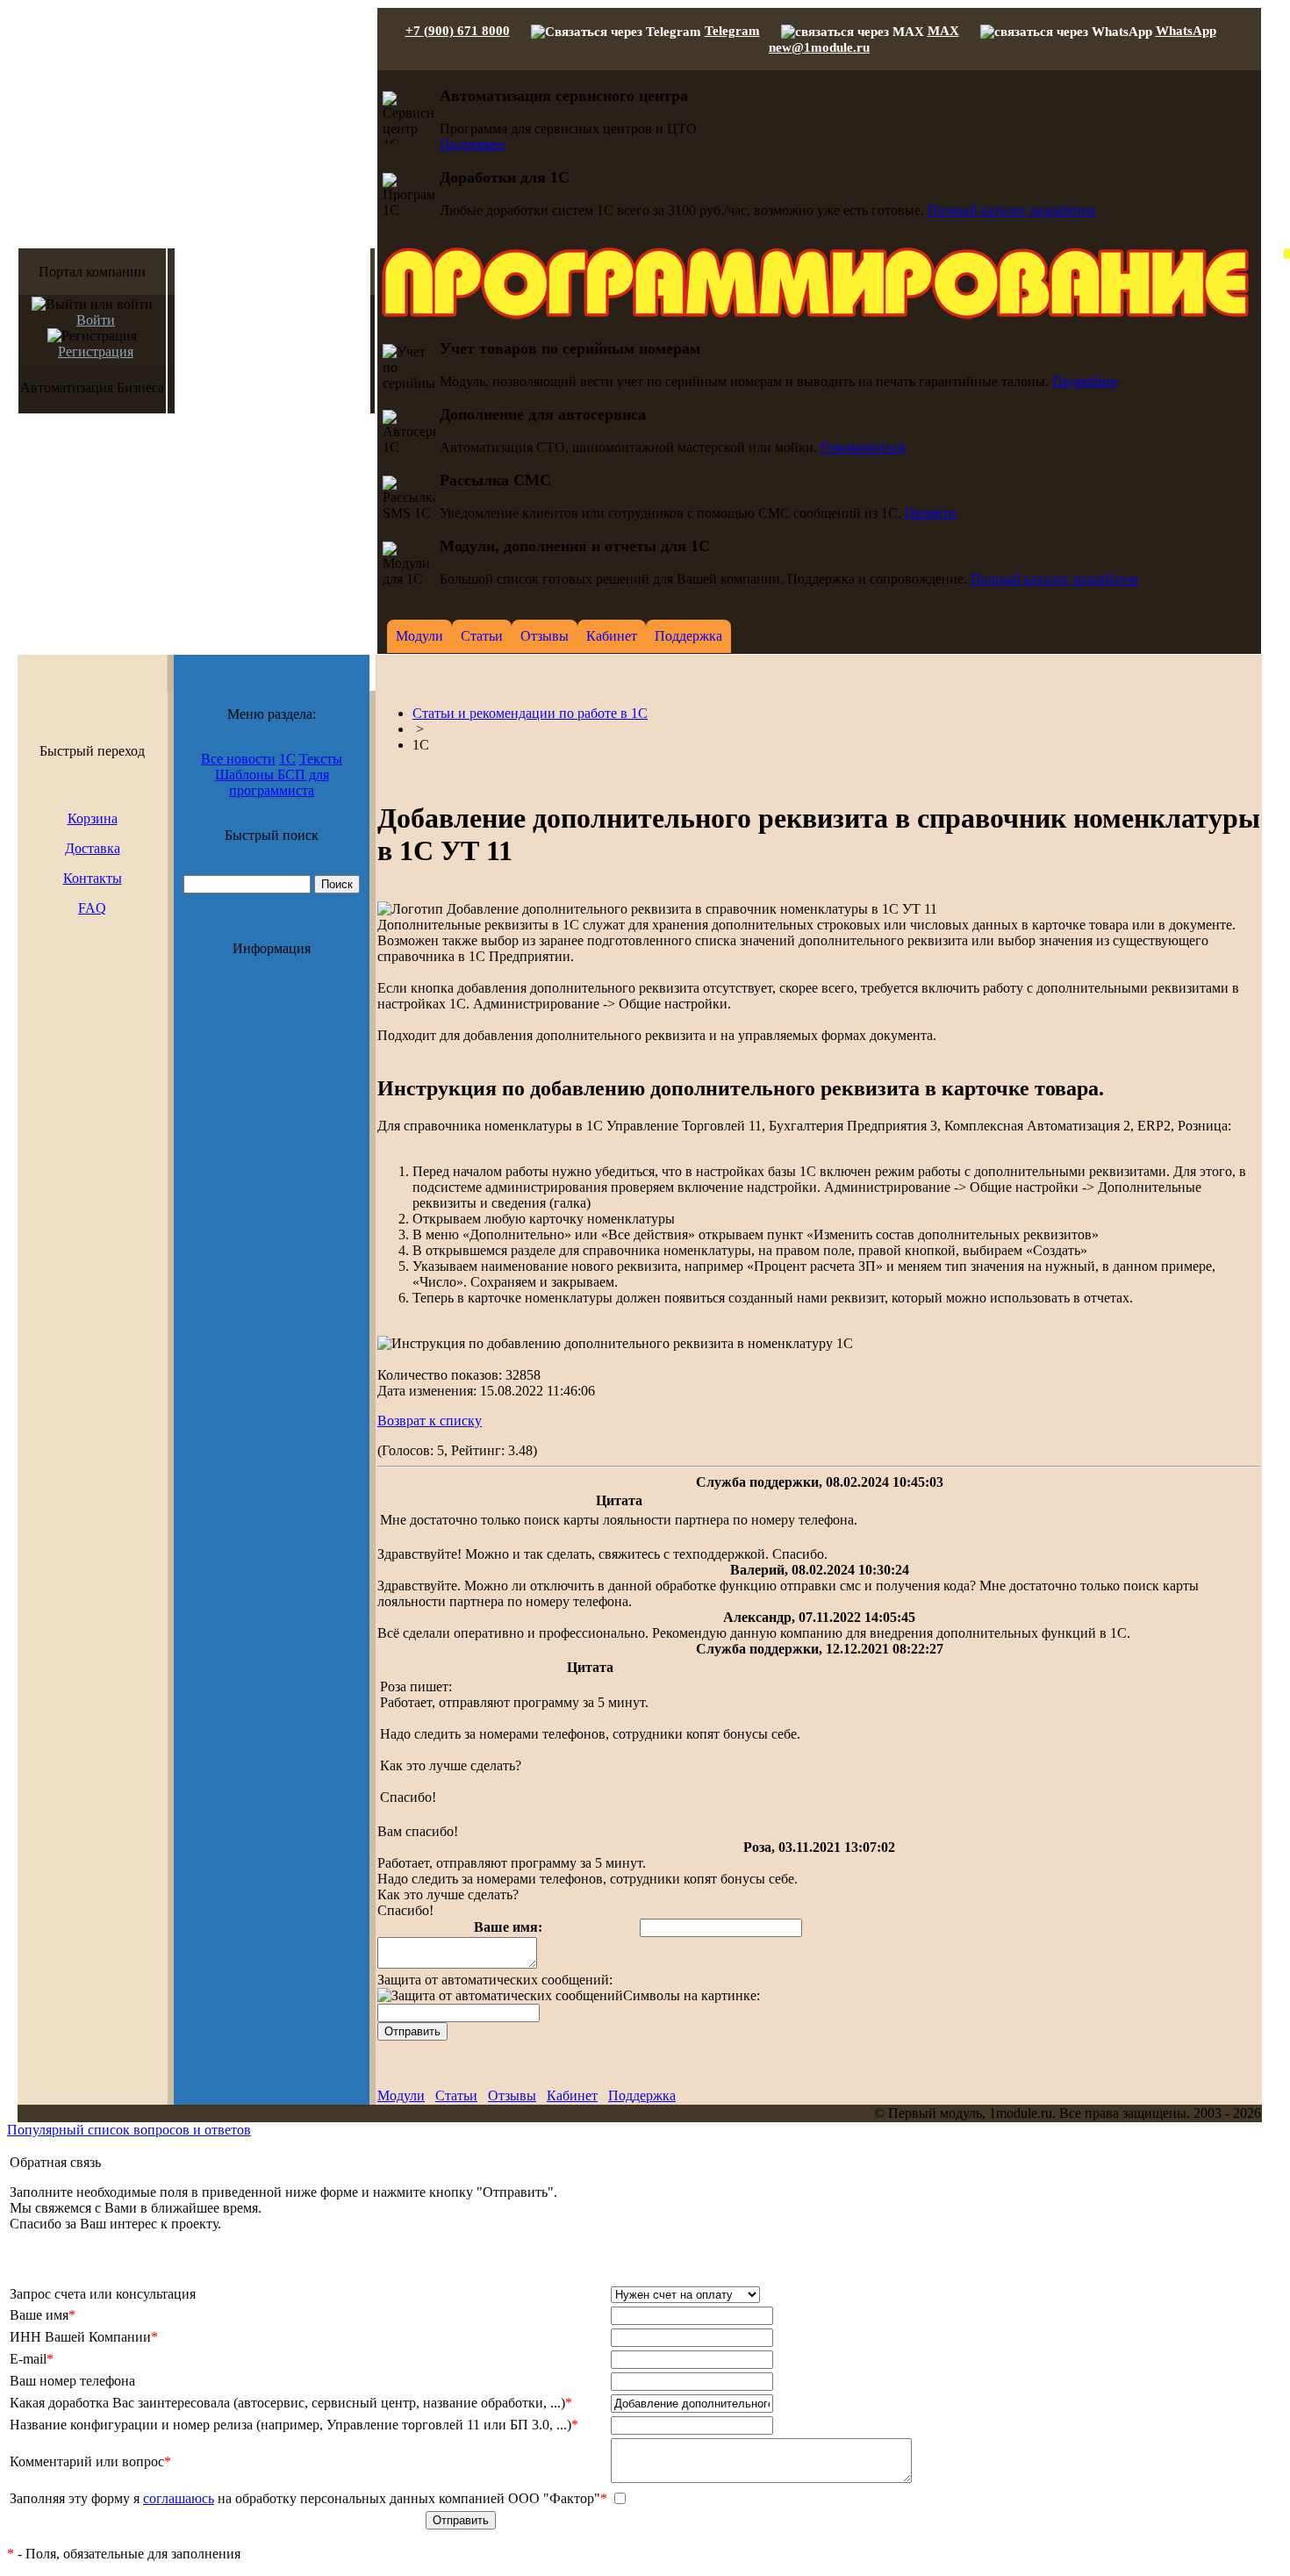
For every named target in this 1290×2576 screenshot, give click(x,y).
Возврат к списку (430, 1421)
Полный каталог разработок (1012, 210)
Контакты (93, 878)
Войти (96, 320)
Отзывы (512, 2095)
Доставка (93, 848)
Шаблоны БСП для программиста (272, 782)
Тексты (321, 759)
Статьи (456, 2095)
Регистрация (96, 352)
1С (287, 759)
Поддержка (642, 2095)
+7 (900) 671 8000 (458, 31)
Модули (401, 2095)
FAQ (92, 908)
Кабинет (572, 2095)
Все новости (238, 759)
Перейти (931, 513)
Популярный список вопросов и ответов (129, 2130)
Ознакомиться (863, 447)
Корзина (93, 818)
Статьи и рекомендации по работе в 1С (530, 713)
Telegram (732, 31)
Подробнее (473, 144)
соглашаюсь (179, 2498)
